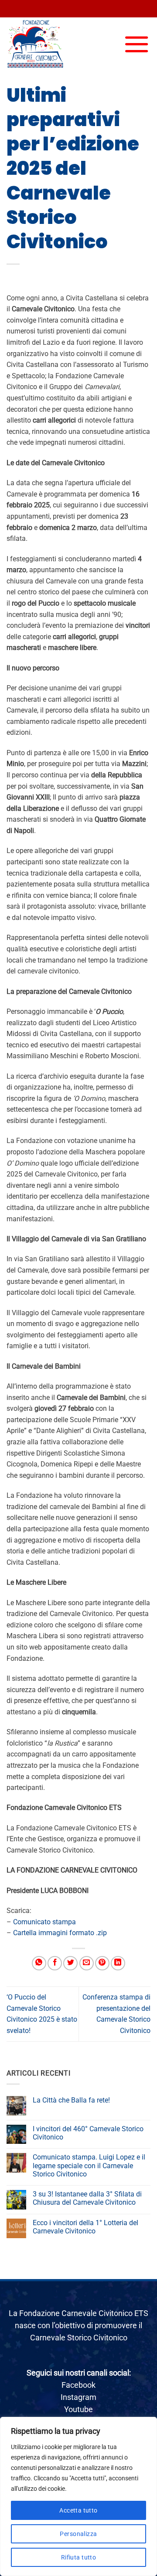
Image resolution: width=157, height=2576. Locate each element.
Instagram (78, 2397)
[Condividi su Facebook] (55, 1963)
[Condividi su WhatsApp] (39, 1963)
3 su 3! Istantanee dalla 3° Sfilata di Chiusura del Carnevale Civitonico (87, 2198)
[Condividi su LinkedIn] (118, 1963)
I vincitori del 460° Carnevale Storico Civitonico (88, 2133)
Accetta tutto (78, 2510)
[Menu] (137, 44)
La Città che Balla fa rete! (71, 2100)
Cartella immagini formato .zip (60, 1933)
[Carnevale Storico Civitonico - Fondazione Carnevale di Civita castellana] (50, 44)
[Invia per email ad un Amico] (87, 1963)
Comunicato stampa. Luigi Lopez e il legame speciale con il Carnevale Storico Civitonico (89, 2165)
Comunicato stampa (44, 1922)
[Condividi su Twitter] (70, 1963)
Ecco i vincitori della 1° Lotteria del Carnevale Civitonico (85, 2227)
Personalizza (78, 2534)
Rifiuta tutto (78, 2557)
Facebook (78, 2385)
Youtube (78, 2409)
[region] (78, 2496)
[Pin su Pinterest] (102, 1963)
